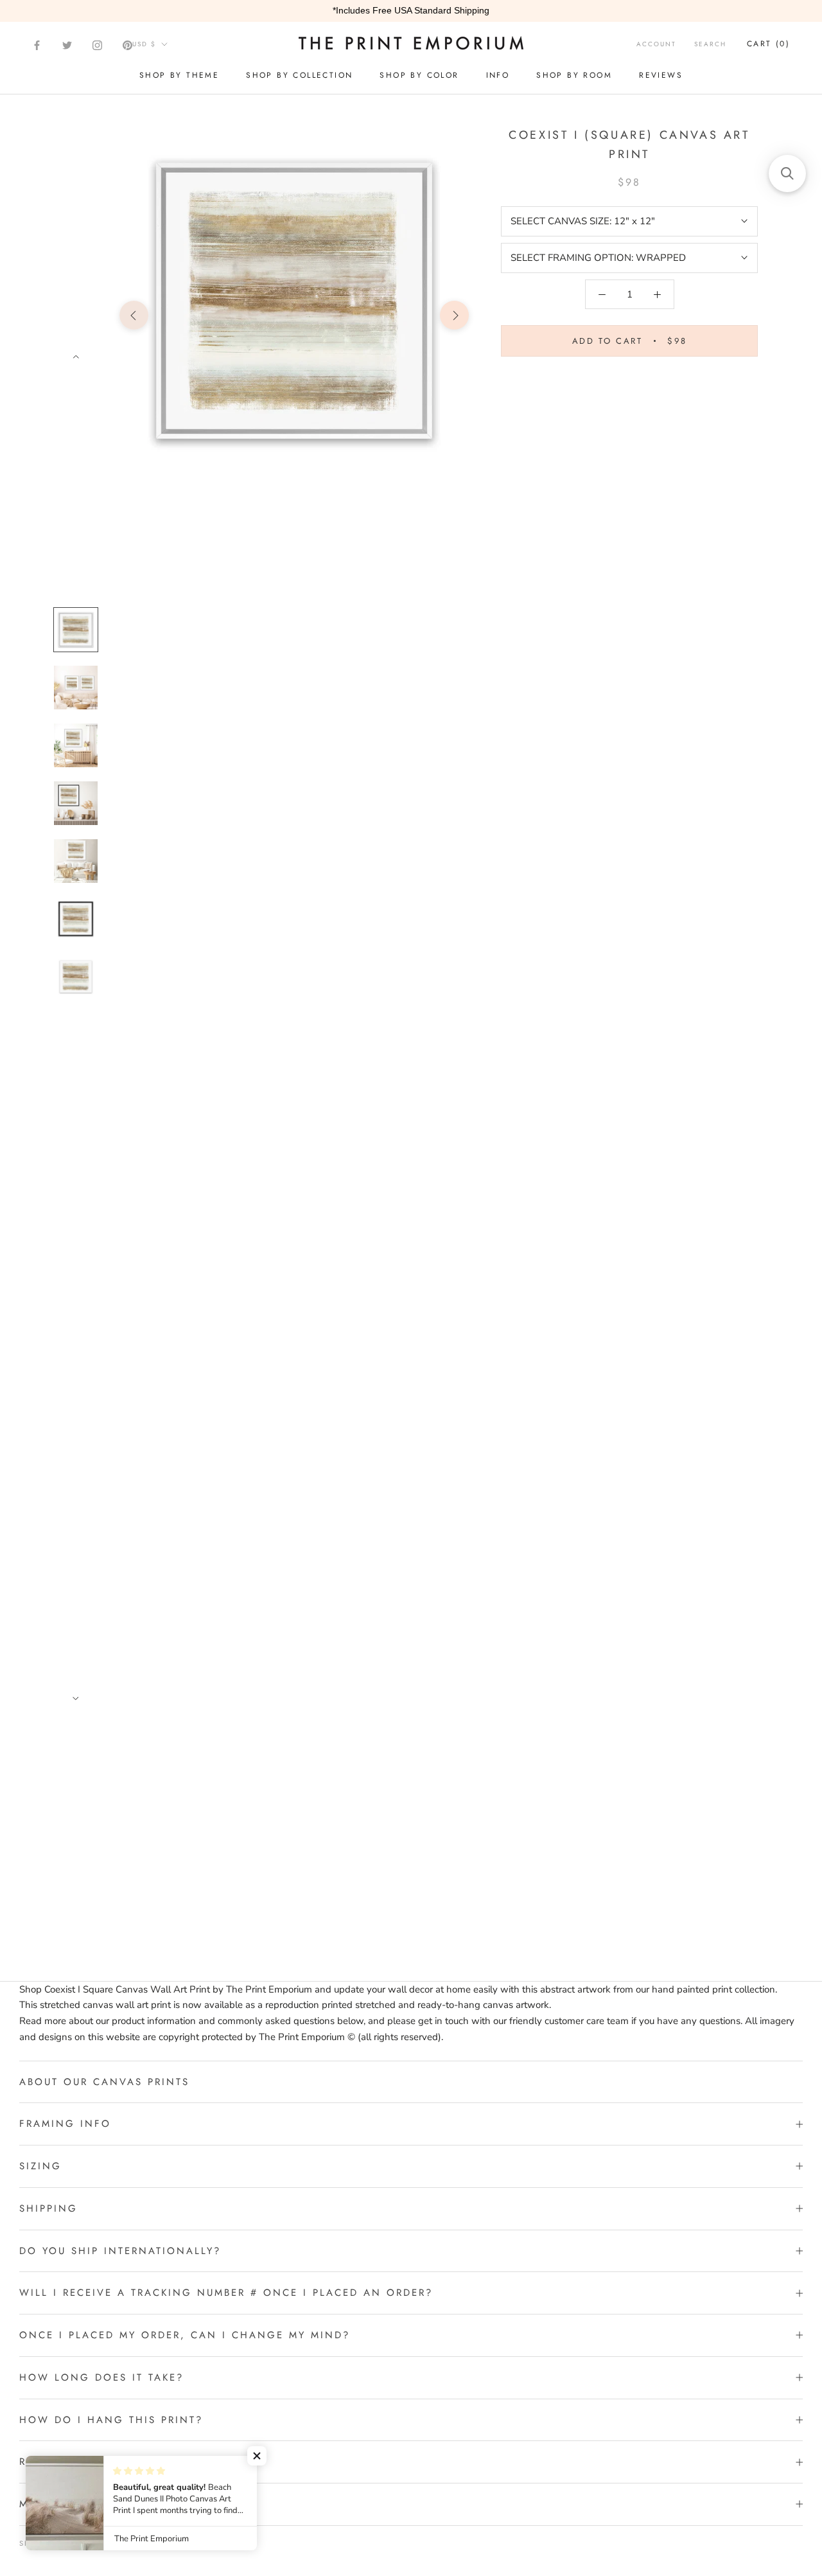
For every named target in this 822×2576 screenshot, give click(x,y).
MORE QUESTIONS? (76, 2504)
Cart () (768, 44)
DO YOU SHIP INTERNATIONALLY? (120, 2251)
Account (656, 44)
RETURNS (45, 2462)
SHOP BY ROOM (574, 75)
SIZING (40, 2166)
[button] (257, 2456)
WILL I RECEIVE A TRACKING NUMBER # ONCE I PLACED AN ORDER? (226, 2293)
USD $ (144, 44)
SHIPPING (48, 2208)
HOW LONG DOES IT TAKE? (101, 2377)
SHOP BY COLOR (419, 75)
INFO (498, 75)
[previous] (134, 315)
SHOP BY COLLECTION (299, 75)
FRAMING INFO (65, 2124)
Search (710, 44)
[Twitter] (67, 45)
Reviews (661, 75)
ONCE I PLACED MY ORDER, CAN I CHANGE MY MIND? (185, 2335)
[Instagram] (97, 45)
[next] (454, 315)
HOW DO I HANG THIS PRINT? (111, 2420)
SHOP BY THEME (179, 75)
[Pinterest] (127, 45)
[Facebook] (37, 45)
